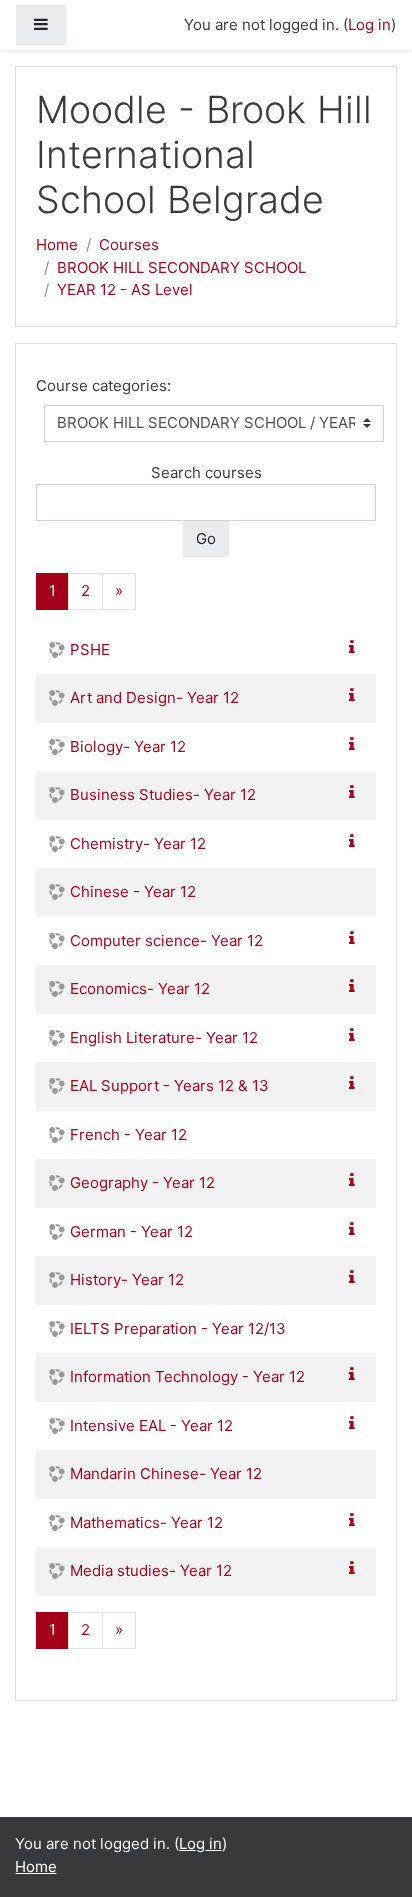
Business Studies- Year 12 (163, 794)
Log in (369, 24)
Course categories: (103, 385)
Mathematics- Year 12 (146, 1522)
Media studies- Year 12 (151, 1570)
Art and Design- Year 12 (154, 697)
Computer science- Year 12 (166, 940)
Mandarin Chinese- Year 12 (166, 1473)
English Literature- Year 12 (164, 1037)
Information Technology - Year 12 (187, 1376)
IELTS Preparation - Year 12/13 (178, 1328)
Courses (129, 244)
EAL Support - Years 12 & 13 (169, 1085)
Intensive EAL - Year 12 (151, 1425)
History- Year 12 (127, 1279)
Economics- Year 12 (140, 988)
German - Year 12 (131, 1231)
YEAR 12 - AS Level (125, 289)
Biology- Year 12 (128, 746)
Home (57, 244)
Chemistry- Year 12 (138, 843)
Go (206, 538)
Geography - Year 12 (142, 1182)
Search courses (206, 472)
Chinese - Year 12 (133, 891)
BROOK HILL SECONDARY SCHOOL (181, 267)
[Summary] (356, 647)
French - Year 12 (128, 1134)
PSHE (90, 649)
